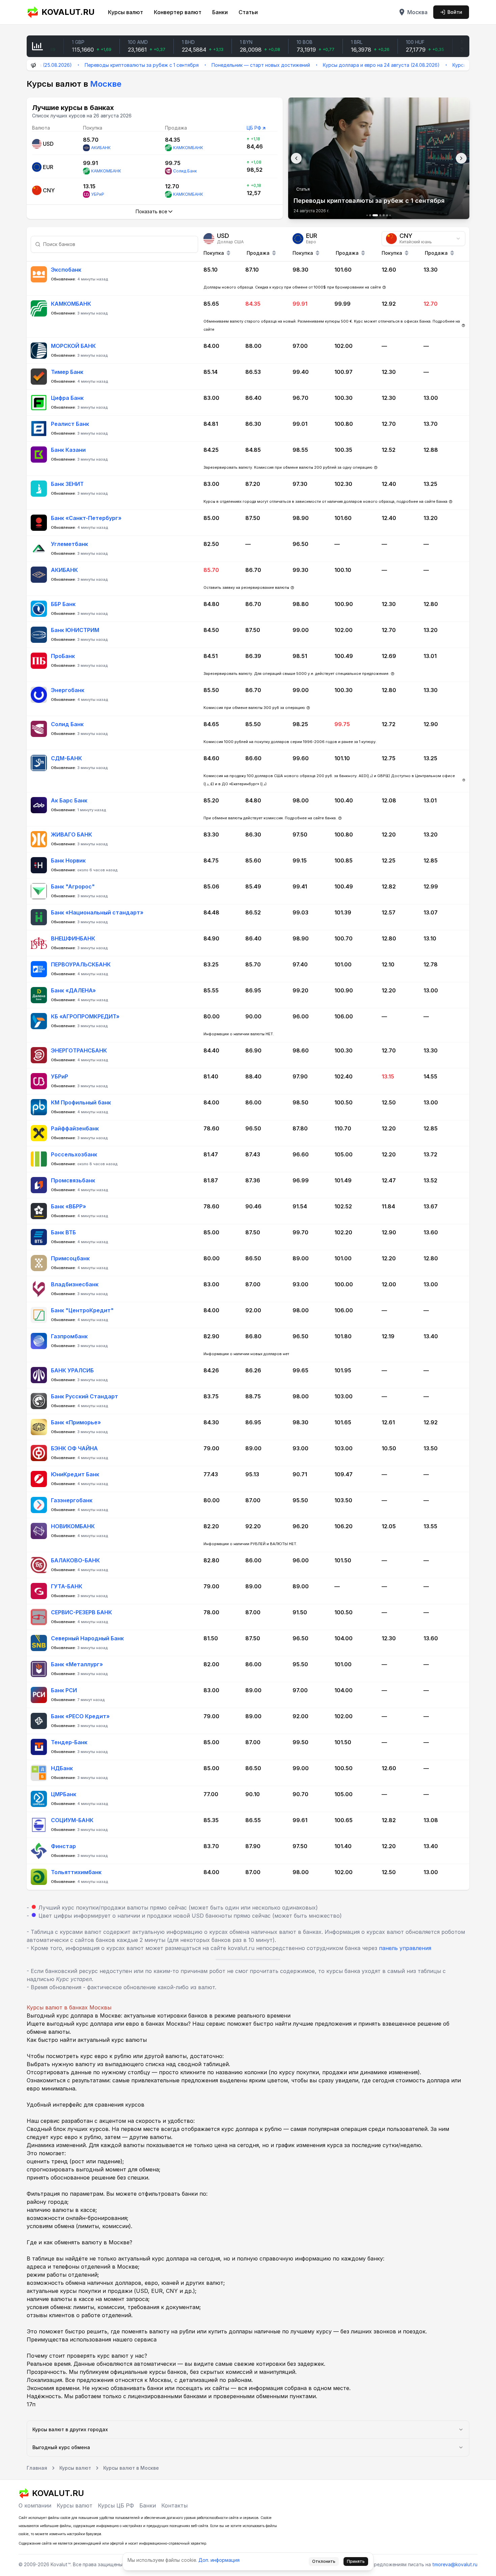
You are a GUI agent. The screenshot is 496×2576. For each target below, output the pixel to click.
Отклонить (324, 2561)
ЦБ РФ (254, 128)
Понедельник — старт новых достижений (192, 65)
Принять (356, 2561)
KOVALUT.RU (68, 12)
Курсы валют (126, 12)
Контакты (174, 2505)
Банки (220, 12)
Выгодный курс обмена (61, 2447)
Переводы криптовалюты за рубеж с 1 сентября (73, 65)
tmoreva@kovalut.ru (455, 2564)
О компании (35, 2505)
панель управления (405, 1948)
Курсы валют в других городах (70, 2429)
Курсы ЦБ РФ (116, 2505)
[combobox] (423, 239)
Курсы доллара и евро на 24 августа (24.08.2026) (313, 65)
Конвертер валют (178, 12)
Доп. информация (219, 2560)
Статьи (248, 12)
